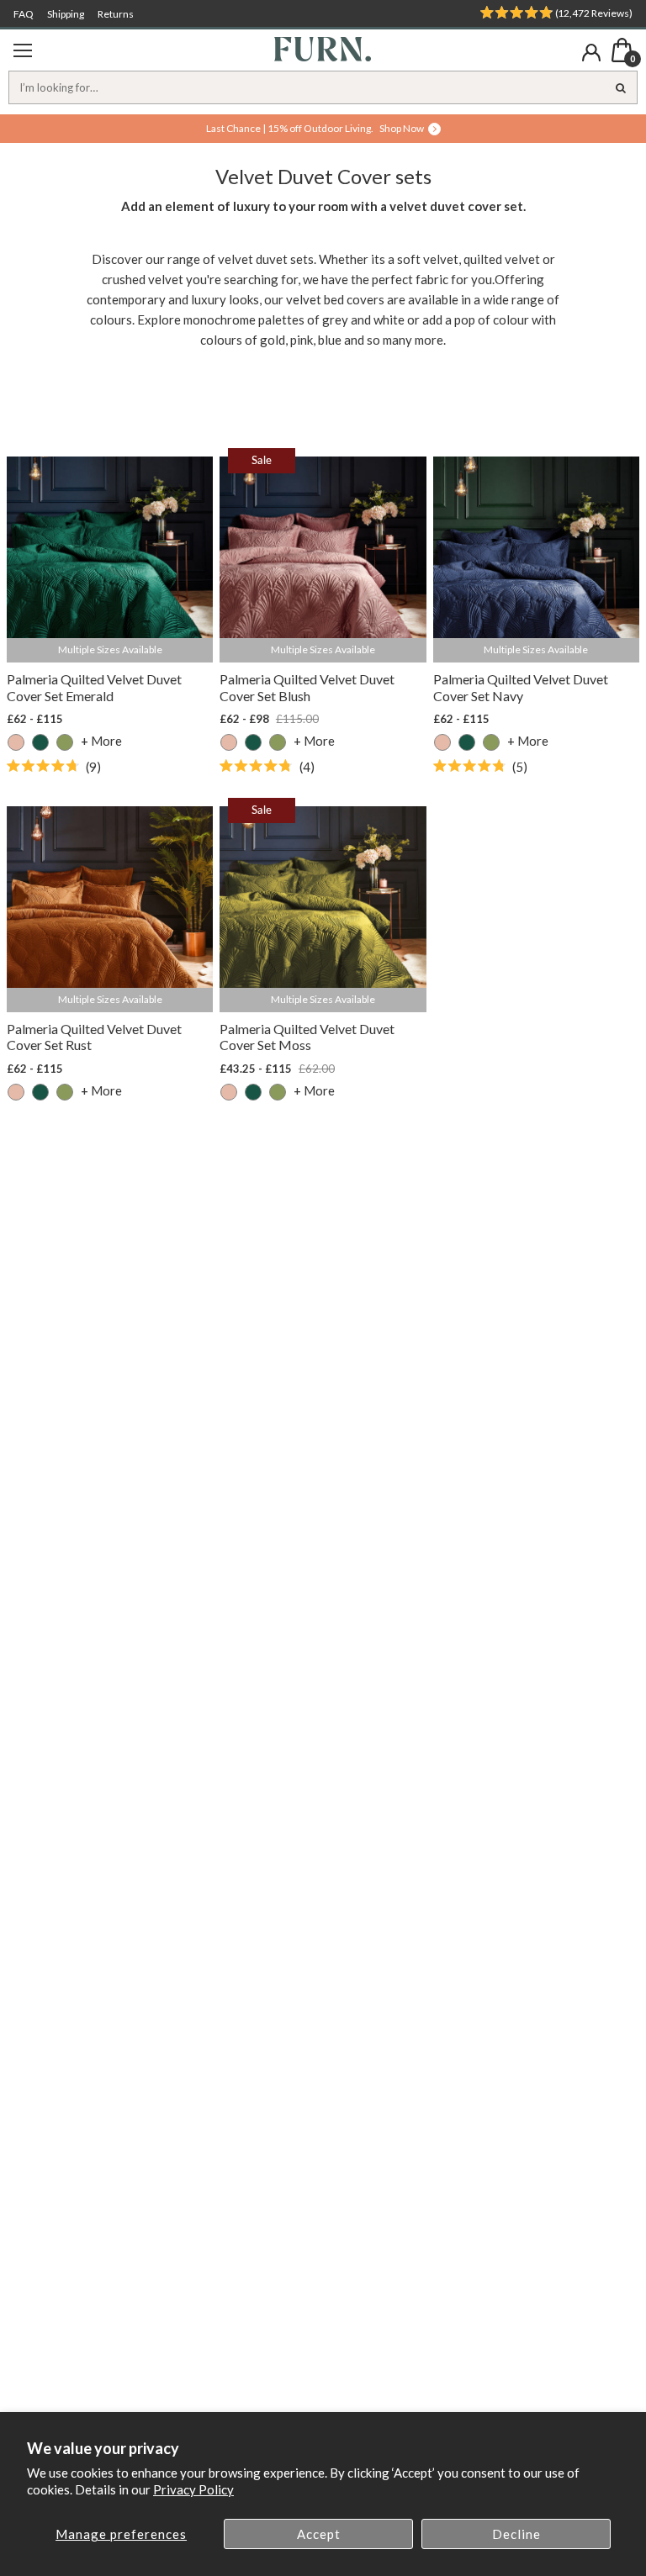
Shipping (66, 14)
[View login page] (591, 53)
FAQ (24, 14)
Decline (516, 2534)
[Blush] (16, 742)
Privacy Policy (193, 2489)
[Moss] (65, 742)
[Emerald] (40, 742)
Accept (319, 2534)
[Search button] (621, 87)
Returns (116, 14)
